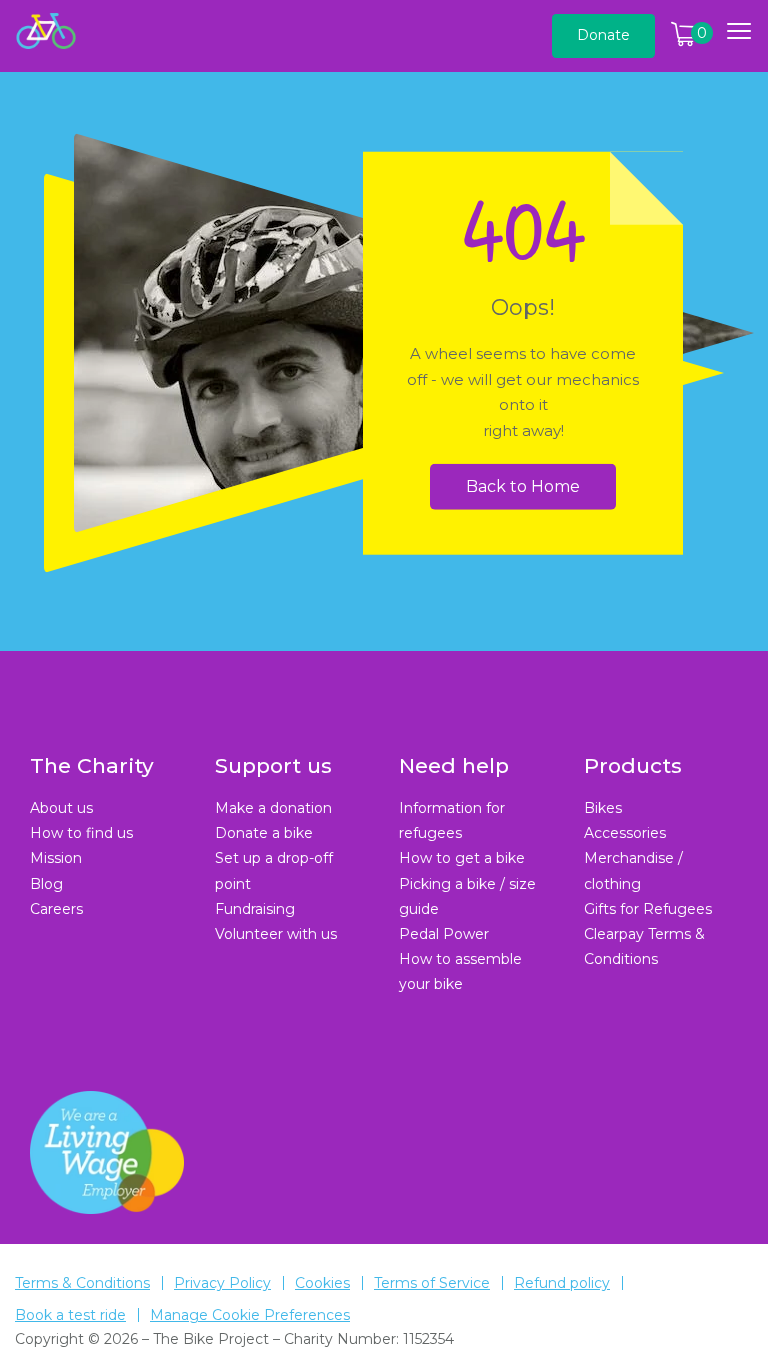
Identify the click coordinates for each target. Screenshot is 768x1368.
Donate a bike (264, 833)
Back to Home (523, 485)
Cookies (322, 1283)
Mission (56, 858)
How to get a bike (462, 858)
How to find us (81, 833)
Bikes (603, 808)
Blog (46, 884)
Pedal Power (444, 934)
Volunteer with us (276, 934)
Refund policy (562, 1283)
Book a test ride (70, 1315)
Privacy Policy (222, 1283)
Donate (603, 35)
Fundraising (255, 909)
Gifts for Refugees (648, 909)
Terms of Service (432, 1283)
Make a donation (273, 808)
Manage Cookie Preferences (250, 1315)
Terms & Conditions (82, 1283)
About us (61, 808)
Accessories (625, 833)
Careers (56, 909)
